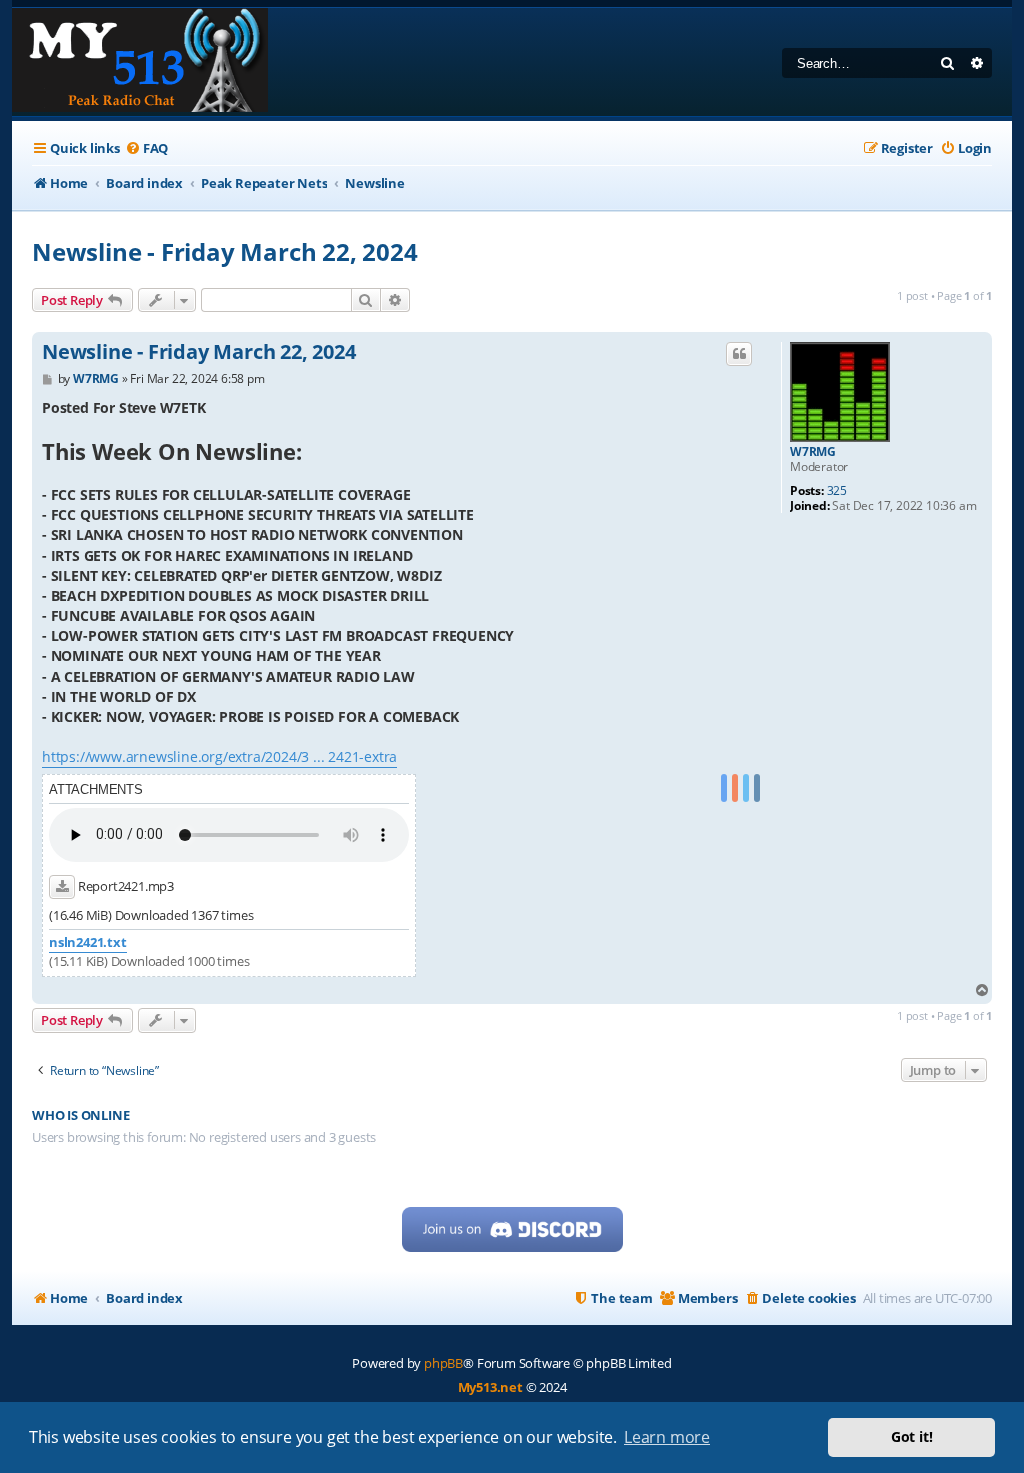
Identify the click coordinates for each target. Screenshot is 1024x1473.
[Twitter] (746, 788)
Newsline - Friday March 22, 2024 (225, 251)
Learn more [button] (667, 1437)
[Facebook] (724, 788)
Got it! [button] (912, 1436)
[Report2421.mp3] (62, 887)
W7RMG (813, 452)
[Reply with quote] (739, 354)
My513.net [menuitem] (490, 1387)
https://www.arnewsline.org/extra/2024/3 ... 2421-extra (219, 756)
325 (837, 491)
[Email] (757, 788)
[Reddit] (735, 788)
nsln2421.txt (88, 942)
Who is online (80, 1115)
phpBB (443, 1363)
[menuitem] (146, 148)
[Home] (140, 62)
